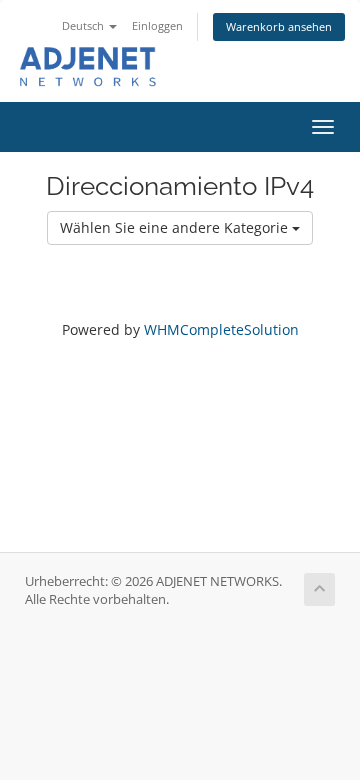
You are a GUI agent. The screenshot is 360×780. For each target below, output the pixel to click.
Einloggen (157, 25)
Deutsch (84, 25)
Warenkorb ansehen (279, 26)
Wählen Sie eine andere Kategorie (176, 227)
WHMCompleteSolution (221, 329)
